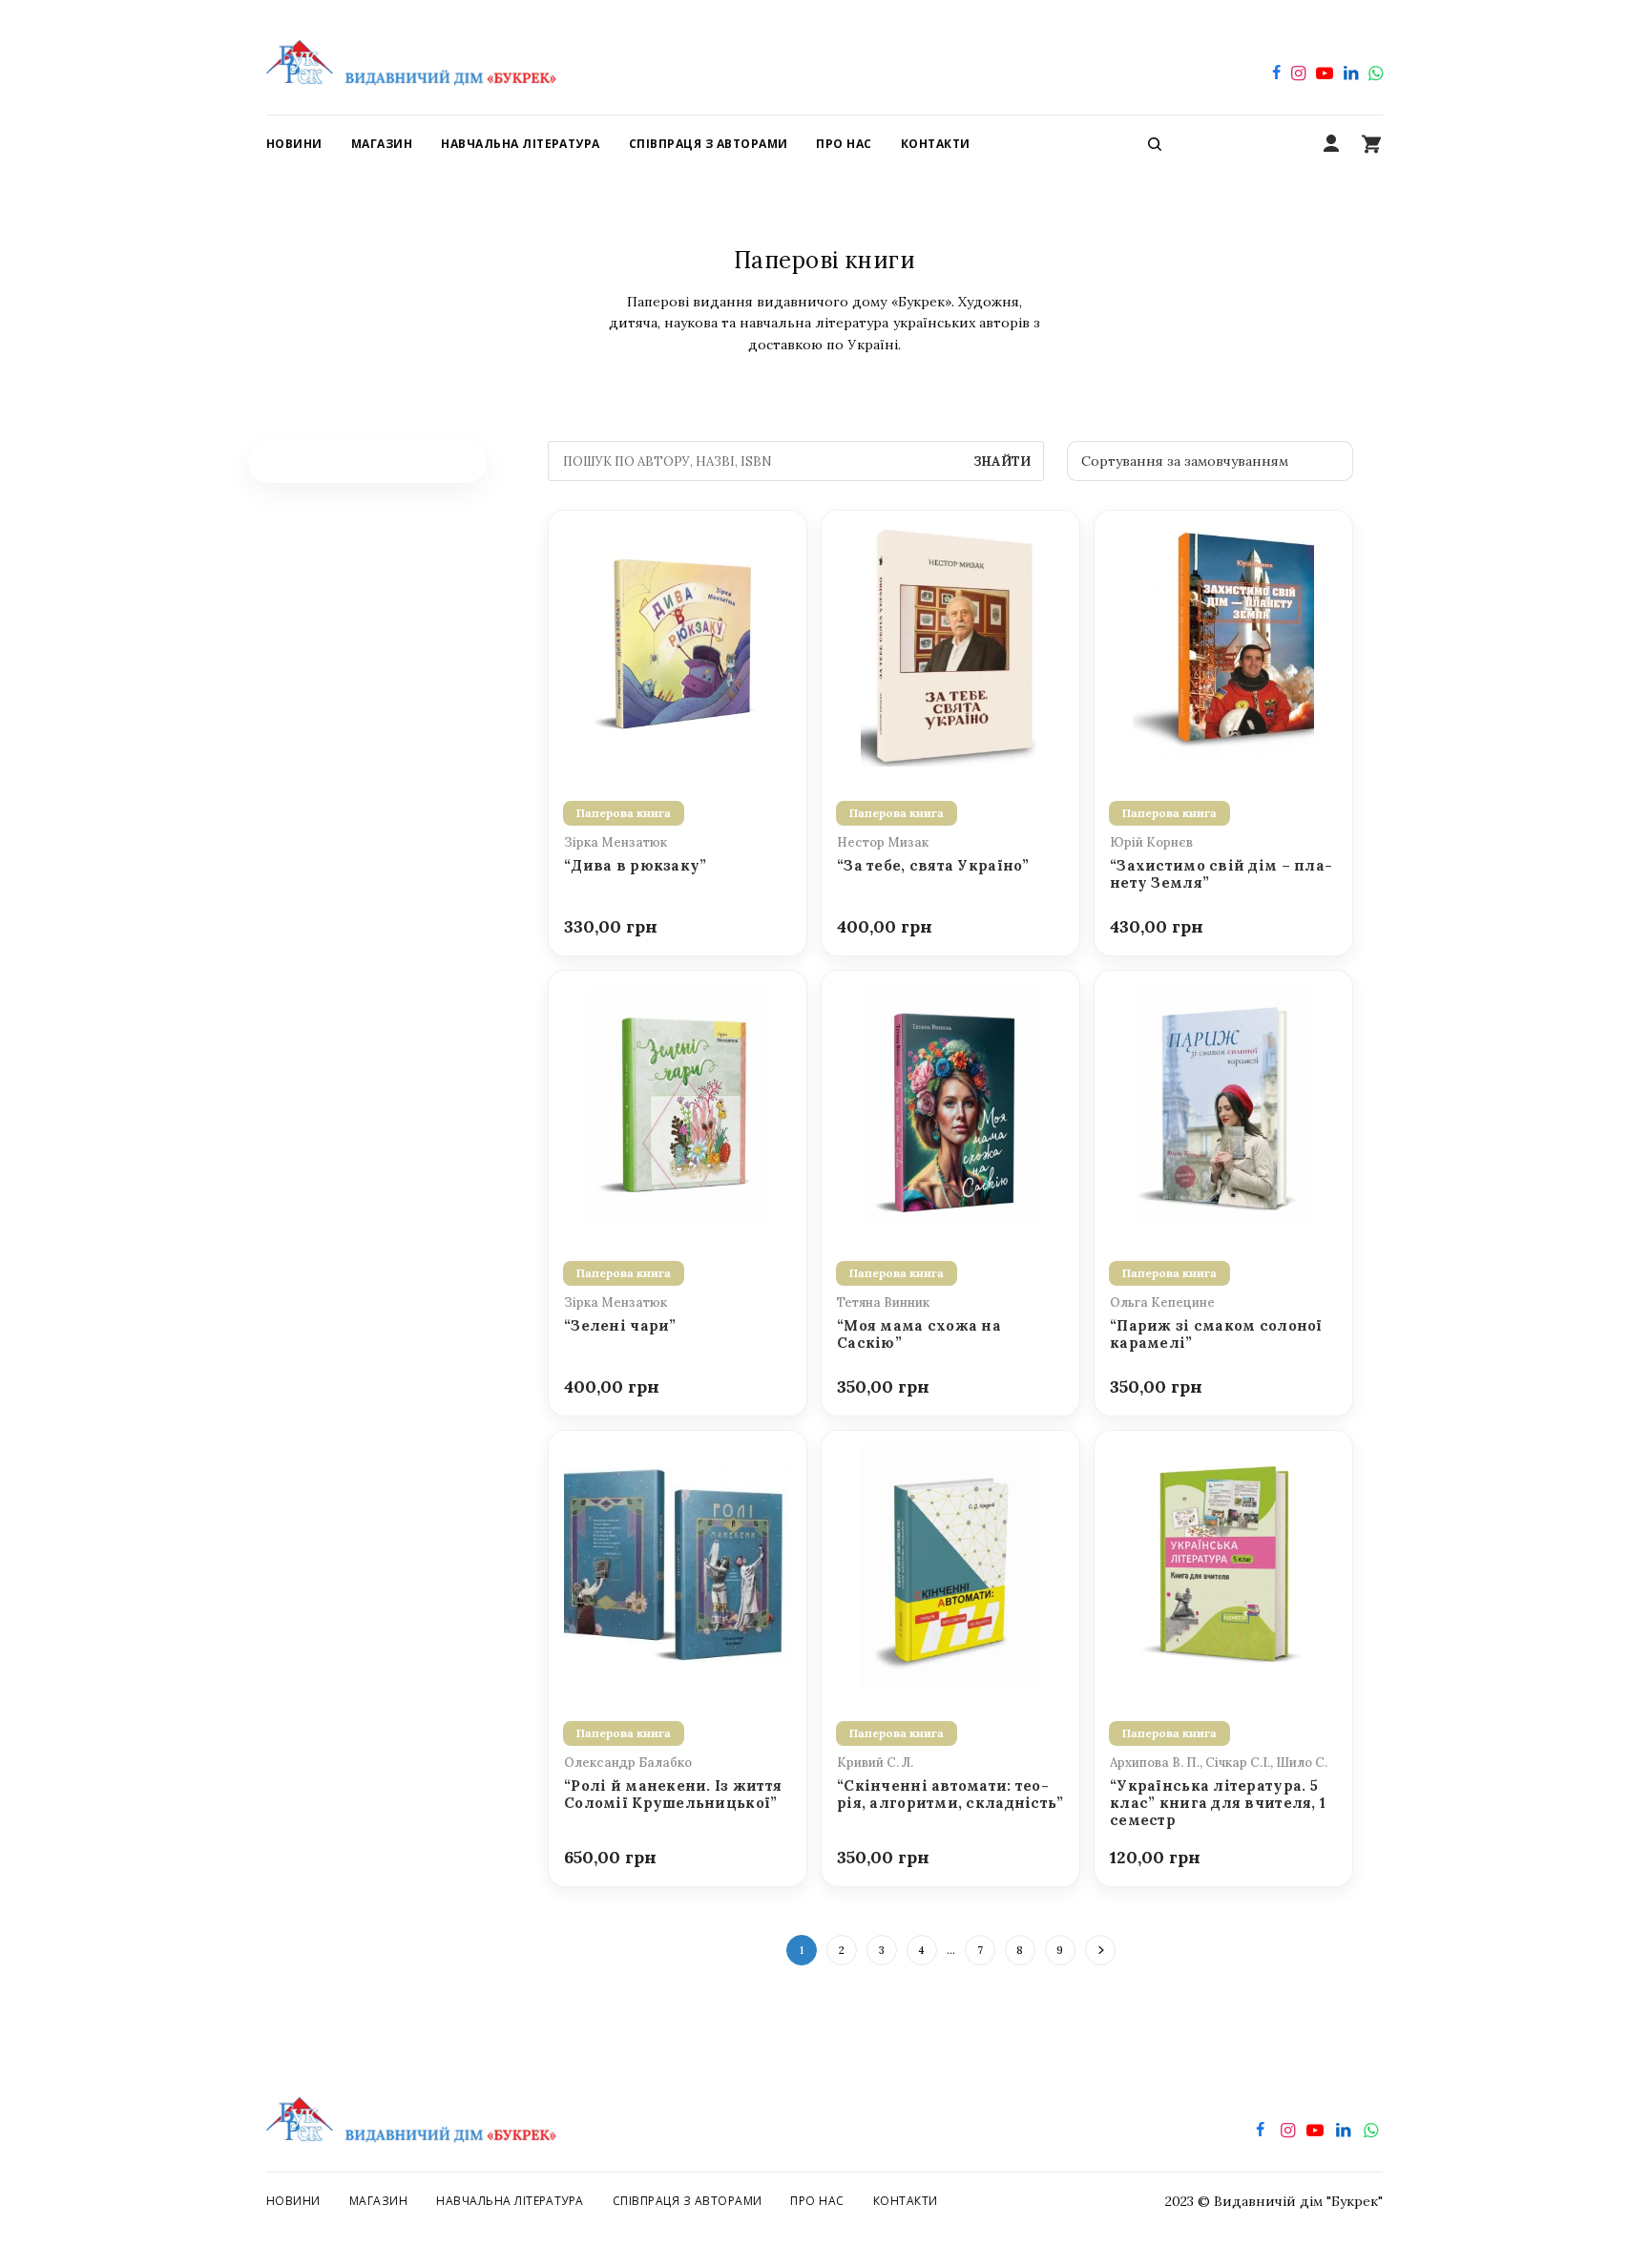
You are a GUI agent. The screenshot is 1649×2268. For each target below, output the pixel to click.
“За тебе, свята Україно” (933, 866)
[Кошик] (1371, 144)
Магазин (378, 2201)
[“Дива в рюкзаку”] (678, 644)
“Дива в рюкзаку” (635, 866)
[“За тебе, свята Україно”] (950, 644)
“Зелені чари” (620, 1326)
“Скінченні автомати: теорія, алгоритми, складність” (950, 1795)
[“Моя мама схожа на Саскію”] (950, 1104)
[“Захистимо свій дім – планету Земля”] (1223, 644)
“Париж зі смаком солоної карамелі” (1216, 1334)
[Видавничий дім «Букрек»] (411, 57)
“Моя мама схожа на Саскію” (919, 1334)
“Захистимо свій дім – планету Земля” (1221, 874)
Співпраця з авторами (688, 2201)
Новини (293, 2201)
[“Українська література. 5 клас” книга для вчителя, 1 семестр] (1223, 1564)
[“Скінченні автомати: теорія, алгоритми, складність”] (950, 1564)
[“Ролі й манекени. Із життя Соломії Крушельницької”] (678, 1564)
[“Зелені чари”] (678, 1104)
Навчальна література (510, 2201)
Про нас (817, 2201)
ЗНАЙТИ (1002, 462)
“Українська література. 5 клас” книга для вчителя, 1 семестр (1218, 1804)
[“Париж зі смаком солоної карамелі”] (1223, 1104)
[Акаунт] (1331, 144)
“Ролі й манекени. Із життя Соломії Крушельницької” (673, 1795)
